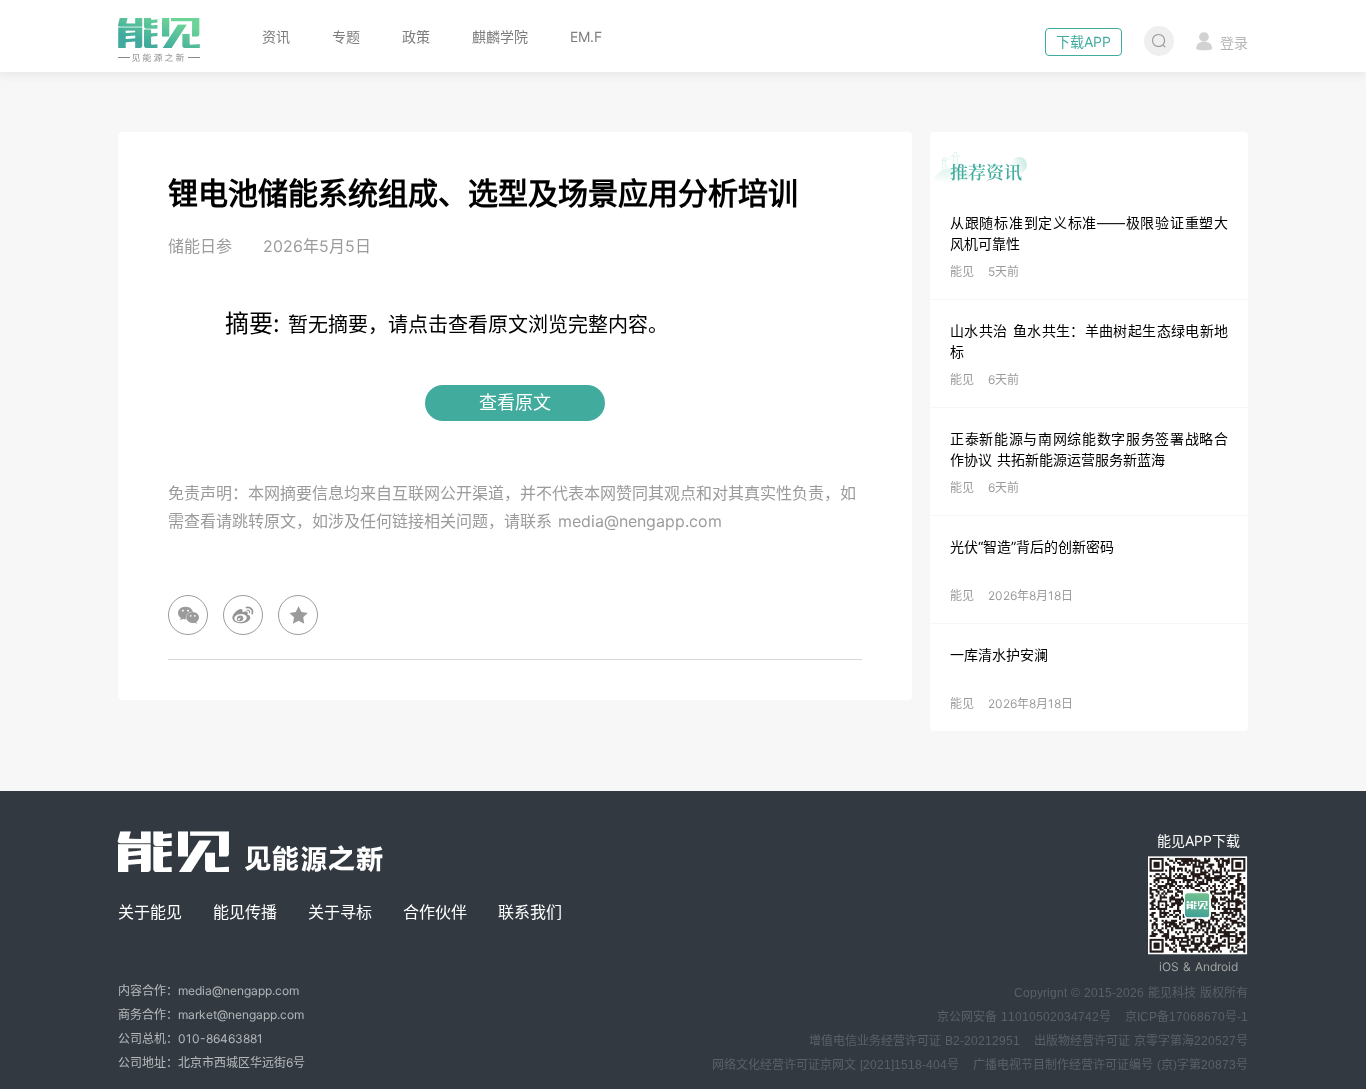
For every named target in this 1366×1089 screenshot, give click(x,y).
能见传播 (245, 912)
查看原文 (515, 402)
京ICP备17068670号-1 (1186, 1017)
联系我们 (530, 912)
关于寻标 (340, 912)
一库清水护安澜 (999, 654)
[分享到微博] (243, 615)
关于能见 (150, 912)
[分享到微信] (188, 615)
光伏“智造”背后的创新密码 (1032, 546)
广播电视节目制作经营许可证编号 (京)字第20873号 (1110, 1065)
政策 (416, 36)
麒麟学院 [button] (500, 36)
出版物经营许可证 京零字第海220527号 (1141, 1041)
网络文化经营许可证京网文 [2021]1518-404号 (835, 1065)
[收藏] (298, 615)
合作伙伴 (435, 912)
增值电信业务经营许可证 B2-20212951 (914, 1041)
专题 (346, 36)
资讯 (276, 36)
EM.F (586, 36)
